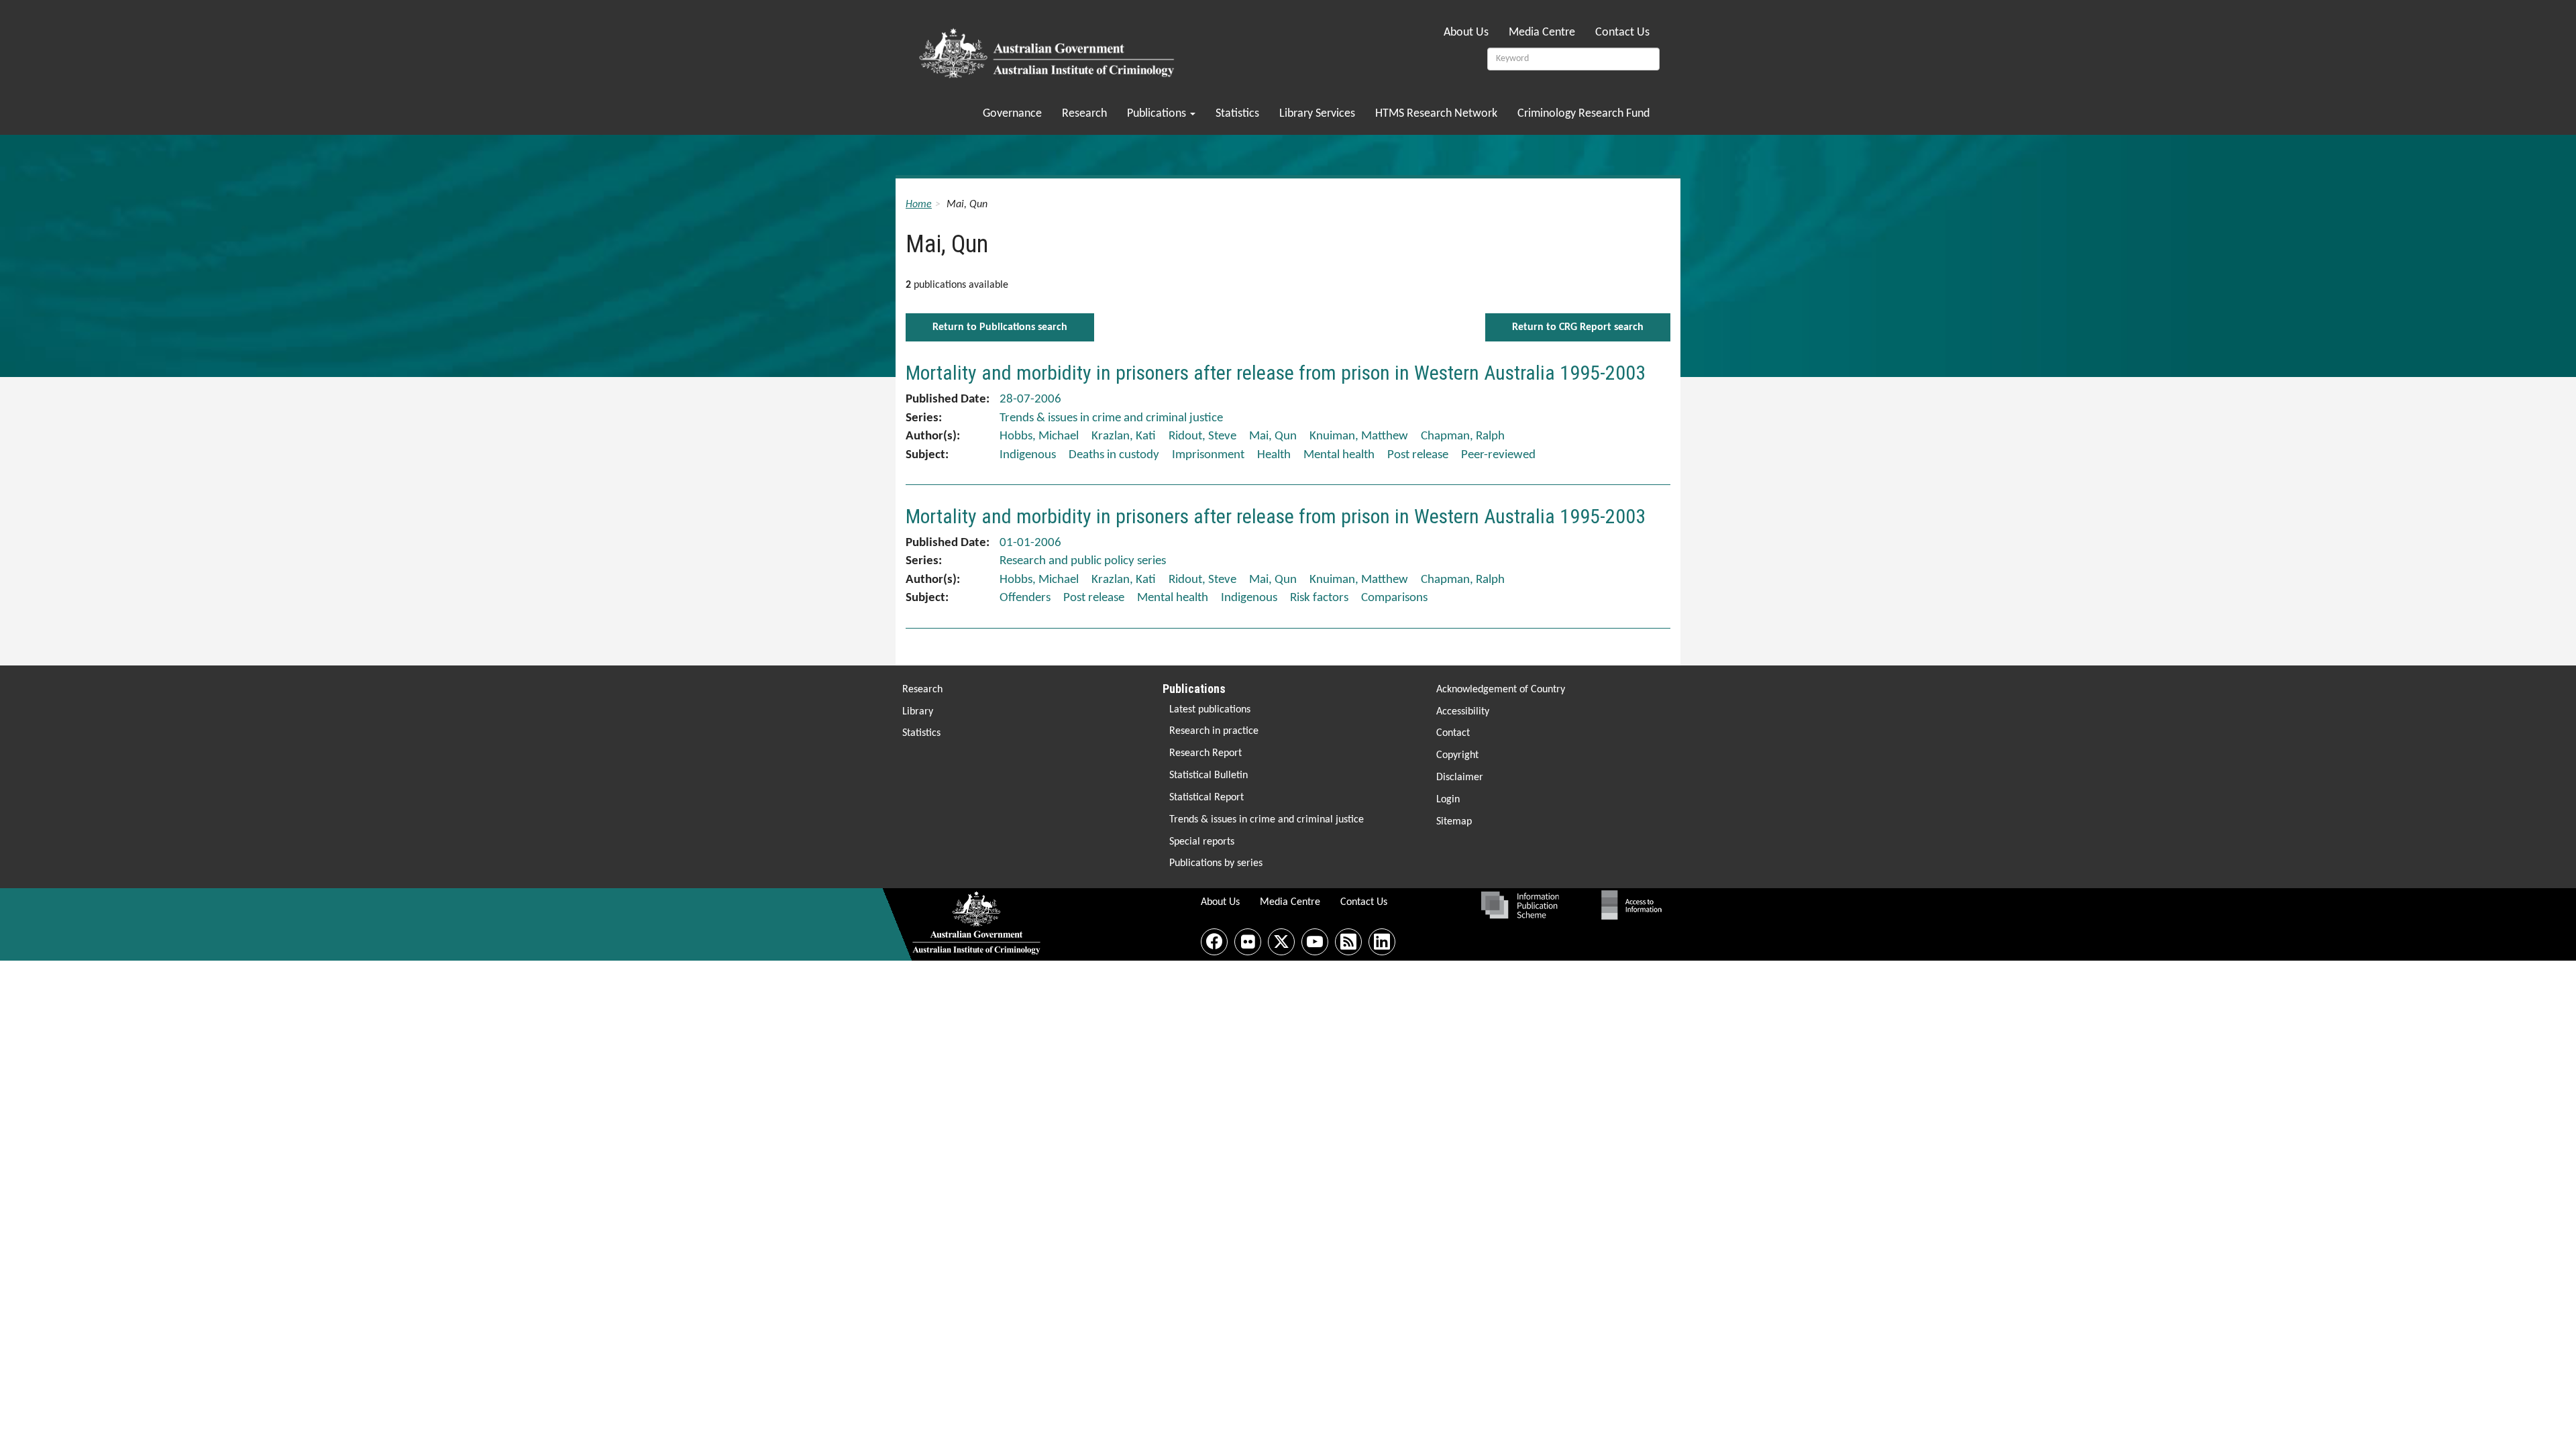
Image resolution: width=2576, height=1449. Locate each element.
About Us (1466, 33)
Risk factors (1319, 598)
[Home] (1049, 49)
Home (919, 205)
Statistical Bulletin (1209, 775)
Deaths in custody (1114, 455)
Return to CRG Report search (1578, 327)
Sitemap (1454, 822)
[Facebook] (1214, 942)
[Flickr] (1248, 942)
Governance (1012, 114)
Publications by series (1216, 863)
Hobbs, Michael (1039, 436)
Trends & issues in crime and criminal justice (1267, 820)
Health (1274, 455)
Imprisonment (1208, 455)
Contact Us (1622, 33)
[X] (1281, 942)
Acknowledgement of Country (1501, 690)
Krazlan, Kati (1124, 436)
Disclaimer (1460, 777)
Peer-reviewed (1498, 455)
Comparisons (1394, 598)
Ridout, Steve (1202, 436)
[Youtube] (1315, 942)
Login (1448, 800)
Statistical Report (1206, 798)
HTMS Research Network (1436, 114)
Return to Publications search (1000, 327)
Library (918, 712)
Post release (1418, 455)
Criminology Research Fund (1584, 114)
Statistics (1237, 114)
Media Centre (1542, 33)
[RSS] (1348, 942)
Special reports (1202, 842)
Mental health (1339, 455)
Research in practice (1214, 731)
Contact (1453, 733)
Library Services (1317, 114)
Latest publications (1210, 710)
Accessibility (1463, 712)
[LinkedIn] (1382, 942)
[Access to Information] (1635, 905)
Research (1084, 114)
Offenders (1025, 598)
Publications (1158, 114)
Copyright (1457, 755)
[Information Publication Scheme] (1520, 905)
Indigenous (1028, 455)
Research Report (1205, 753)
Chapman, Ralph (1463, 436)
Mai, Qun (1273, 436)
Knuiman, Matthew (1359, 436)
